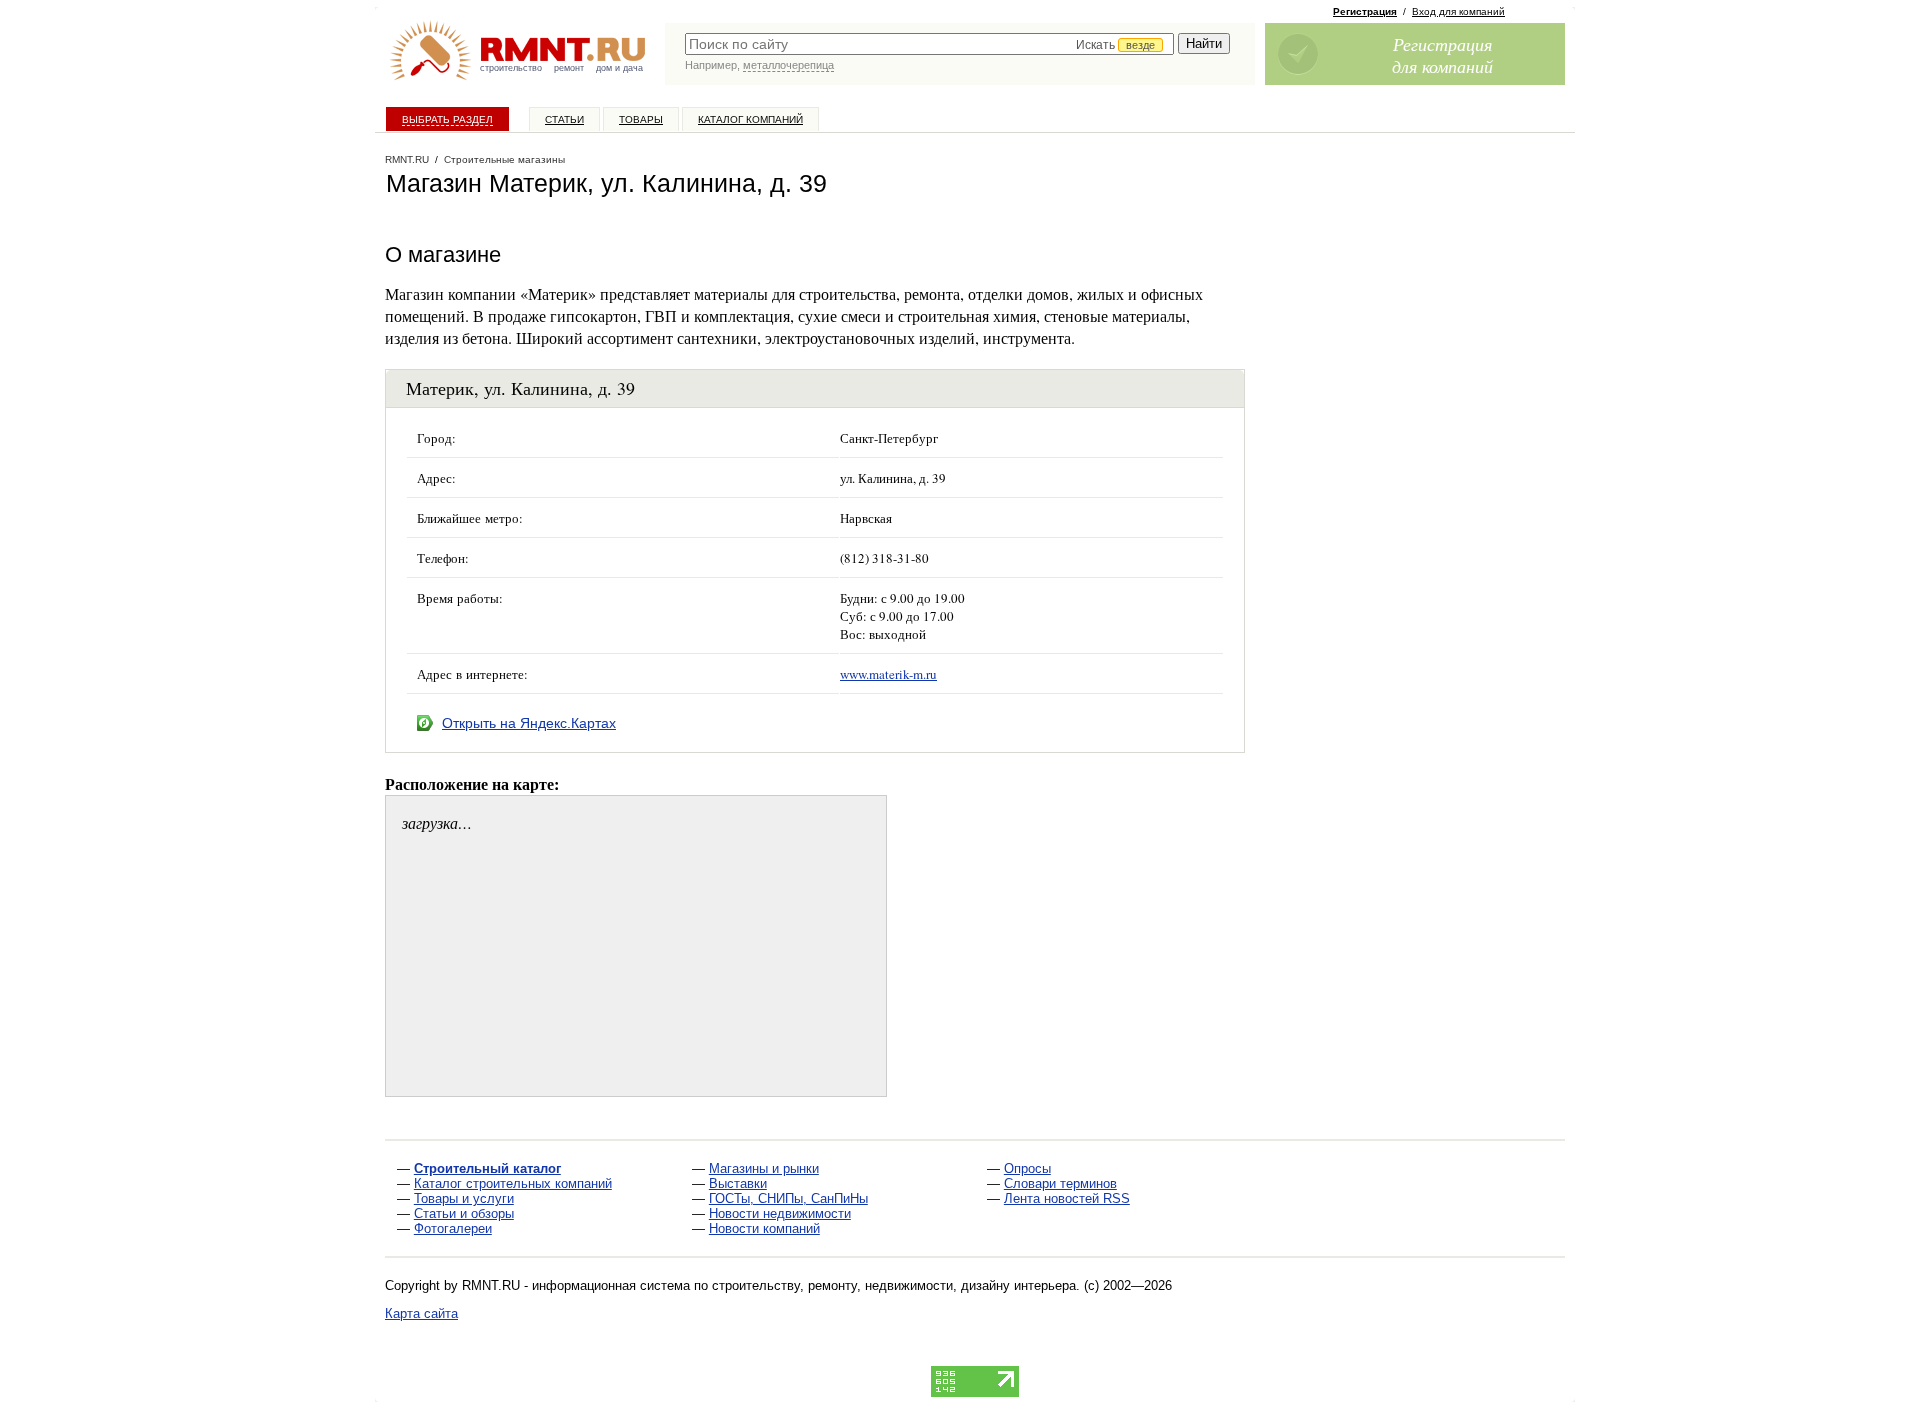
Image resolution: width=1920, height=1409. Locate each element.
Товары (641, 119)
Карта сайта (421, 1313)
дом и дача (619, 68)
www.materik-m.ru (888, 674)
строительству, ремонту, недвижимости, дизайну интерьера (894, 1285)
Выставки (738, 1183)
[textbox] (929, 44)
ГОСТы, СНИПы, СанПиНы (788, 1198)
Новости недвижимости (780, 1213)
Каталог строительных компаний (513, 1183)
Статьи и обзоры (464, 1213)
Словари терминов (1060, 1183)
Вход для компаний (1458, 11)
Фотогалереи (453, 1228)
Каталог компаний (750, 119)
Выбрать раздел (447, 119)
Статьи (564, 119)
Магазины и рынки (764, 1168)
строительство (511, 68)
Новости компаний (764, 1228)
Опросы (1027, 1168)
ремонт (569, 68)
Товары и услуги (464, 1198)
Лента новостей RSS (1067, 1198)
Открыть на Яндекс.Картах (529, 723)
